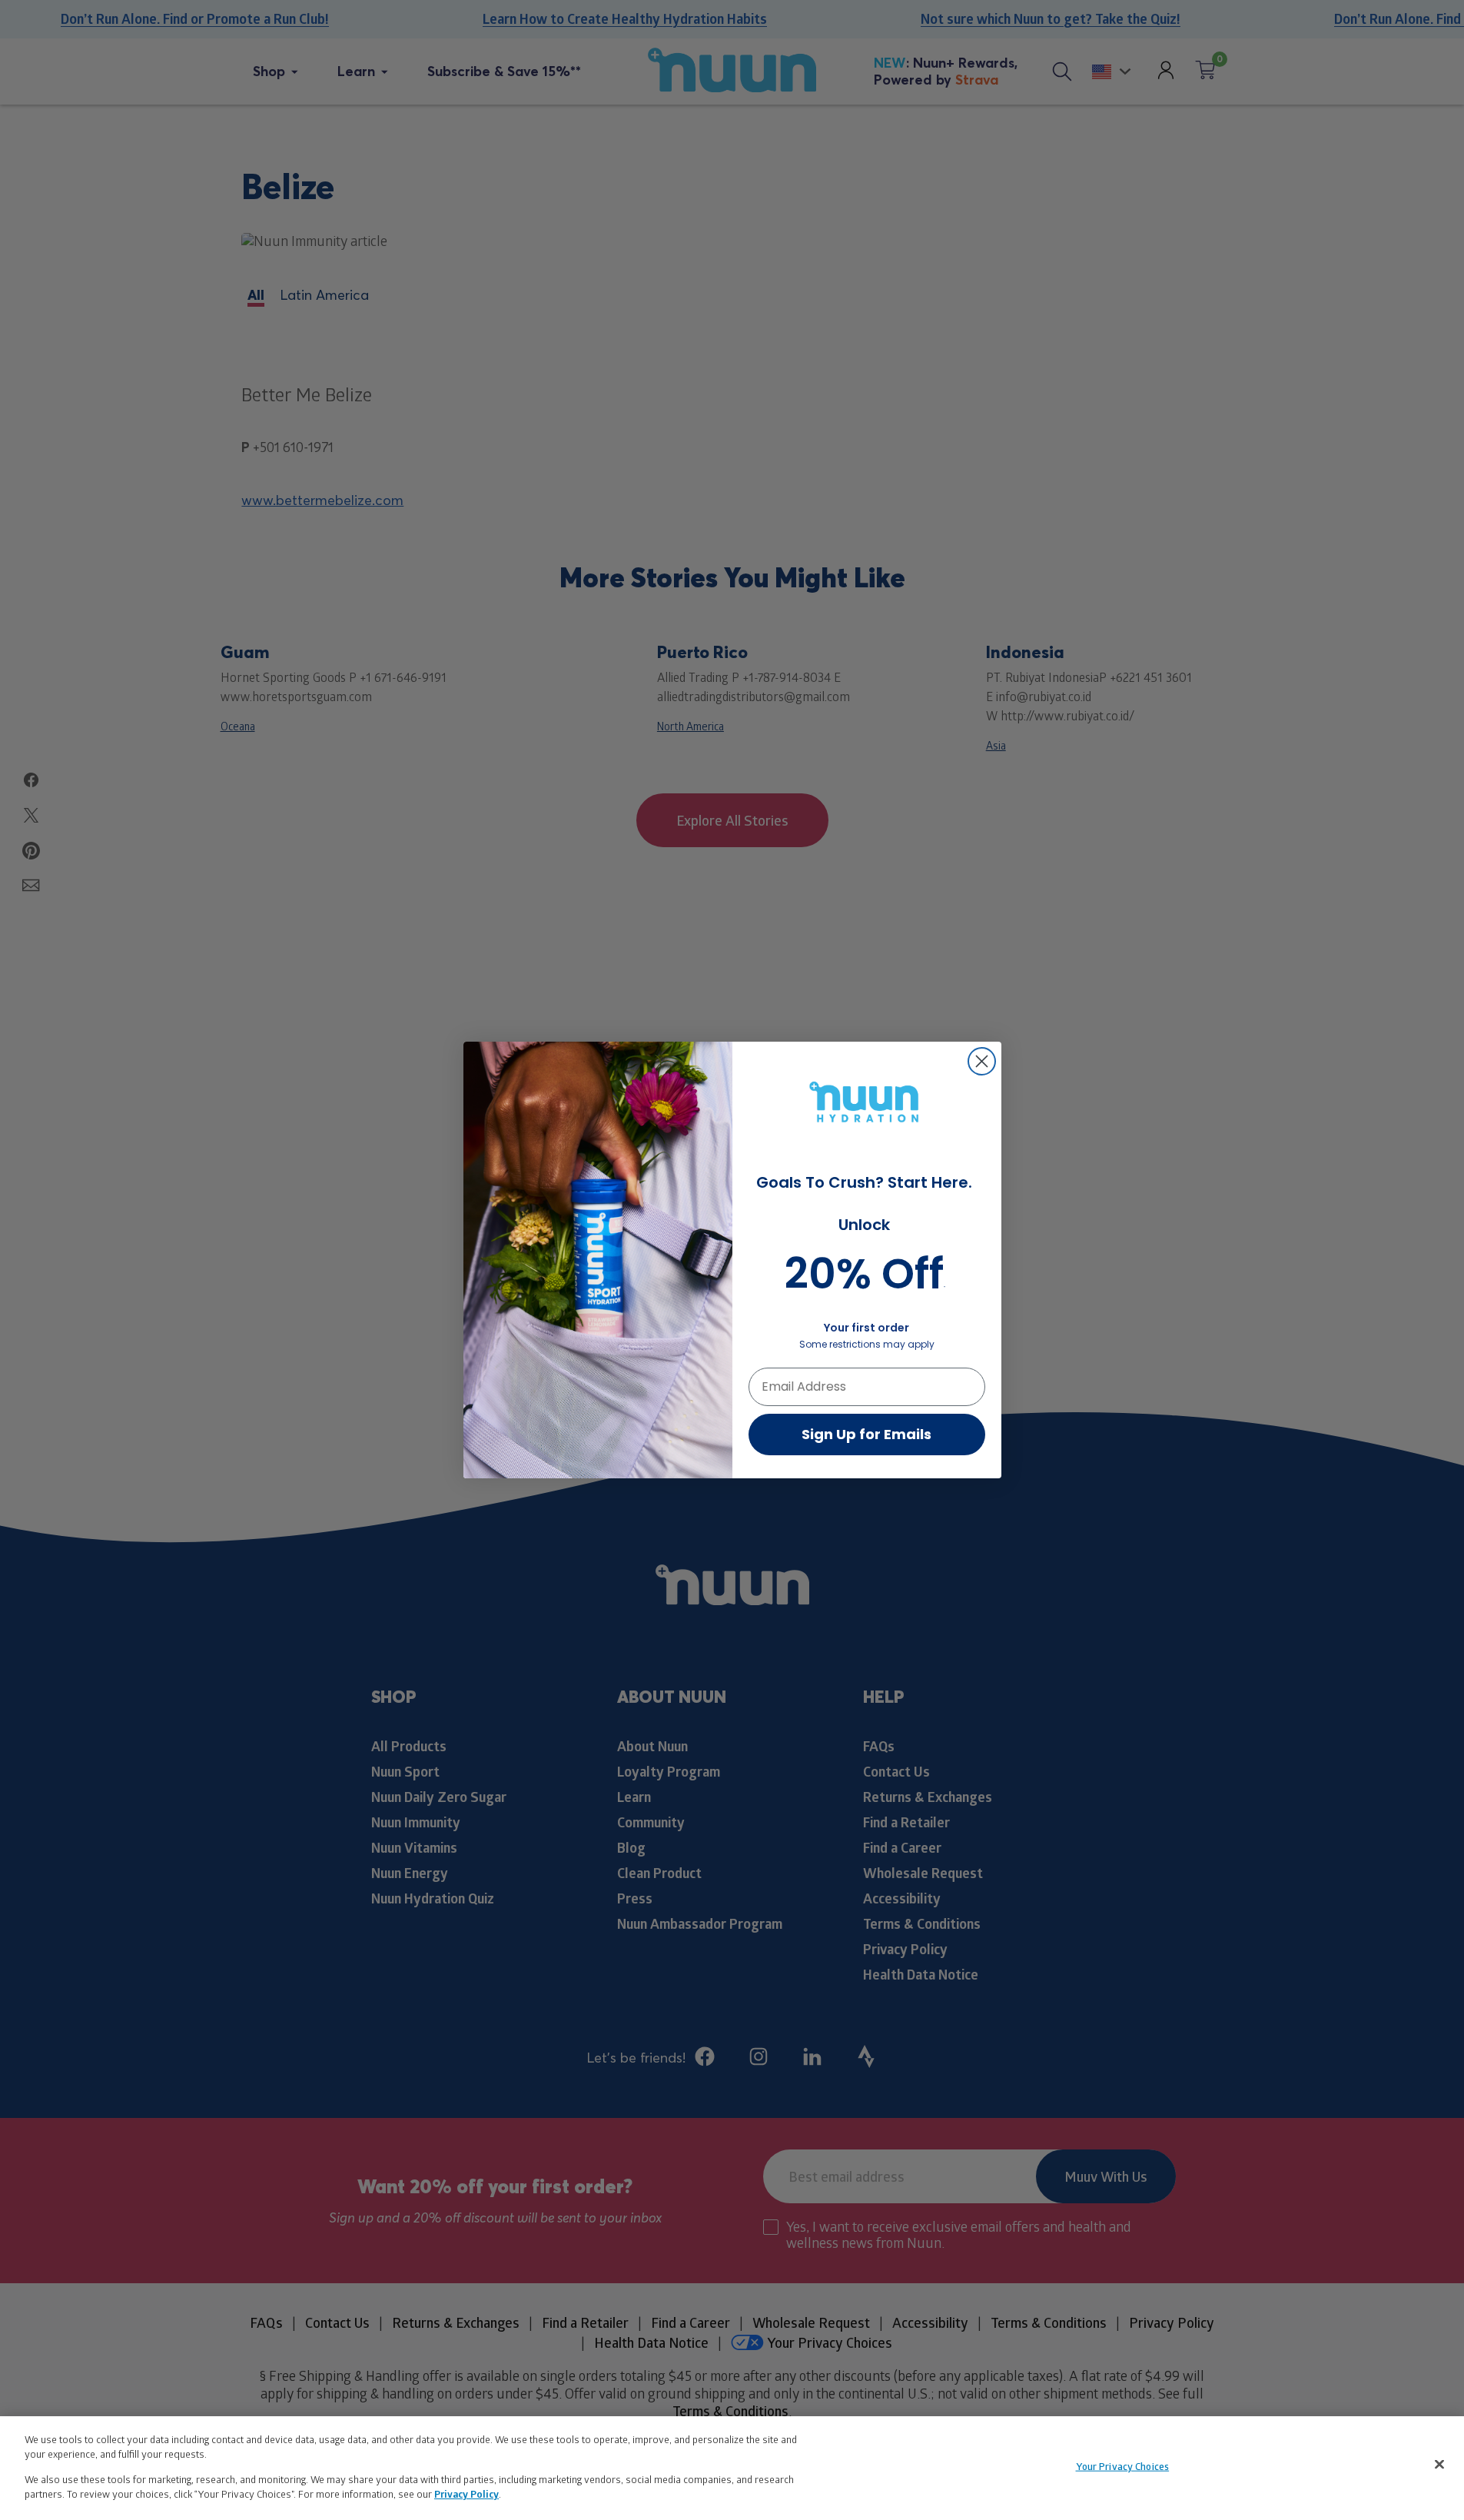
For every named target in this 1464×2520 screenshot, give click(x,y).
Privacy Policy (466, 2494)
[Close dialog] (982, 1061)
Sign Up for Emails (866, 1434)
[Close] (1439, 2465)
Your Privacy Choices (1123, 2466)
